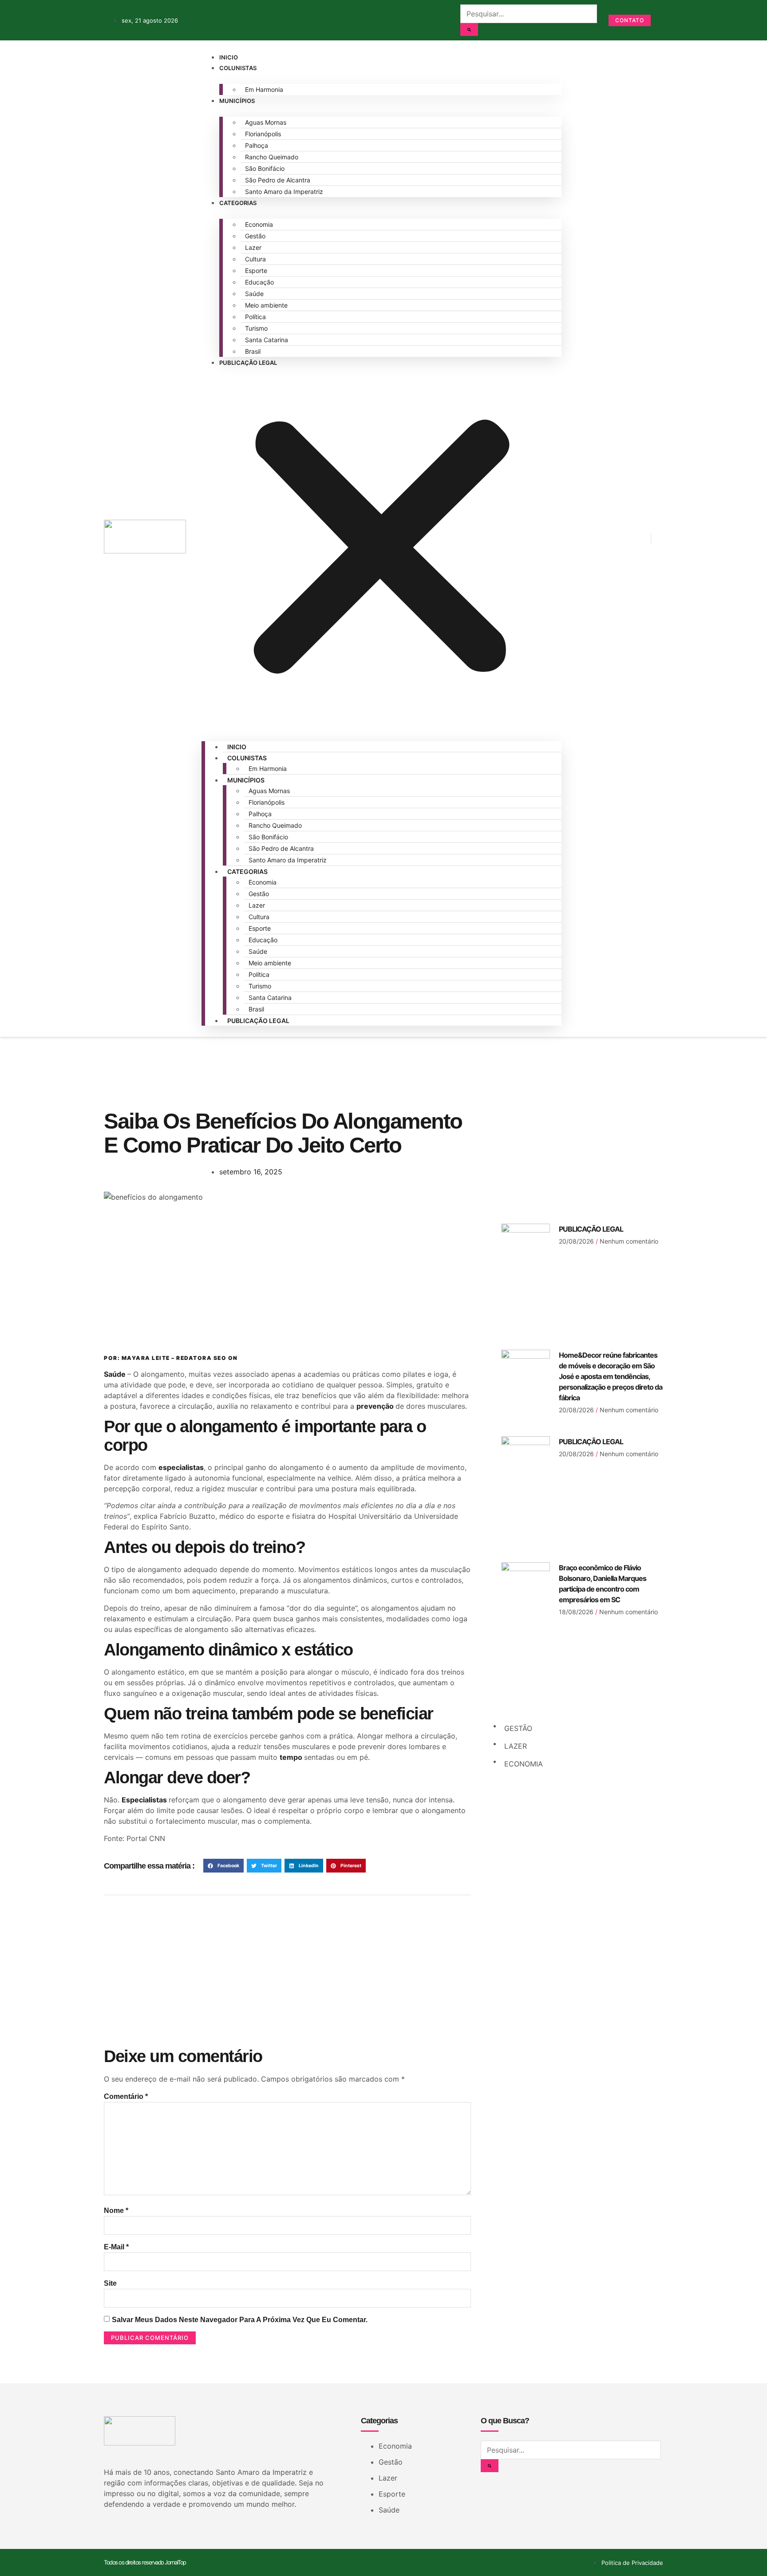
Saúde (254, 294)
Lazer (253, 247)
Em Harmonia (264, 89)
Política (255, 317)
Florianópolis (263, 134)
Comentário (126, 2096)
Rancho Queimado (272, 157)
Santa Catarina (267, 340)
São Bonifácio (265, 168)
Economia (259, 224)
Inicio (229, 57)
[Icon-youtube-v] (632, 537)
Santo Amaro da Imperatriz (284, 192)
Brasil (253, 351)
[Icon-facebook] (577, 537)
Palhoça (257, 145)
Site (110, 2283)
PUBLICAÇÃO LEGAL (591, 1229)
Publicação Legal (248, 363)
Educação (259, 282)
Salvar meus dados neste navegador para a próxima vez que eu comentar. (240, 2320)
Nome (116, 2211)
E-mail (116, 2247)
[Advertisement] (287, 1273)
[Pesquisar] (469, 30)
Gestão (255, 236)
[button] (382, 549)
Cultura (255, 259)
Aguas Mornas (266, 122)
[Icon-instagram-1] (605, 537)
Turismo (256, 328)
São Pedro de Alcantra (278, 180)
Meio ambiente (266, 305)
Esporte (256, 271)
